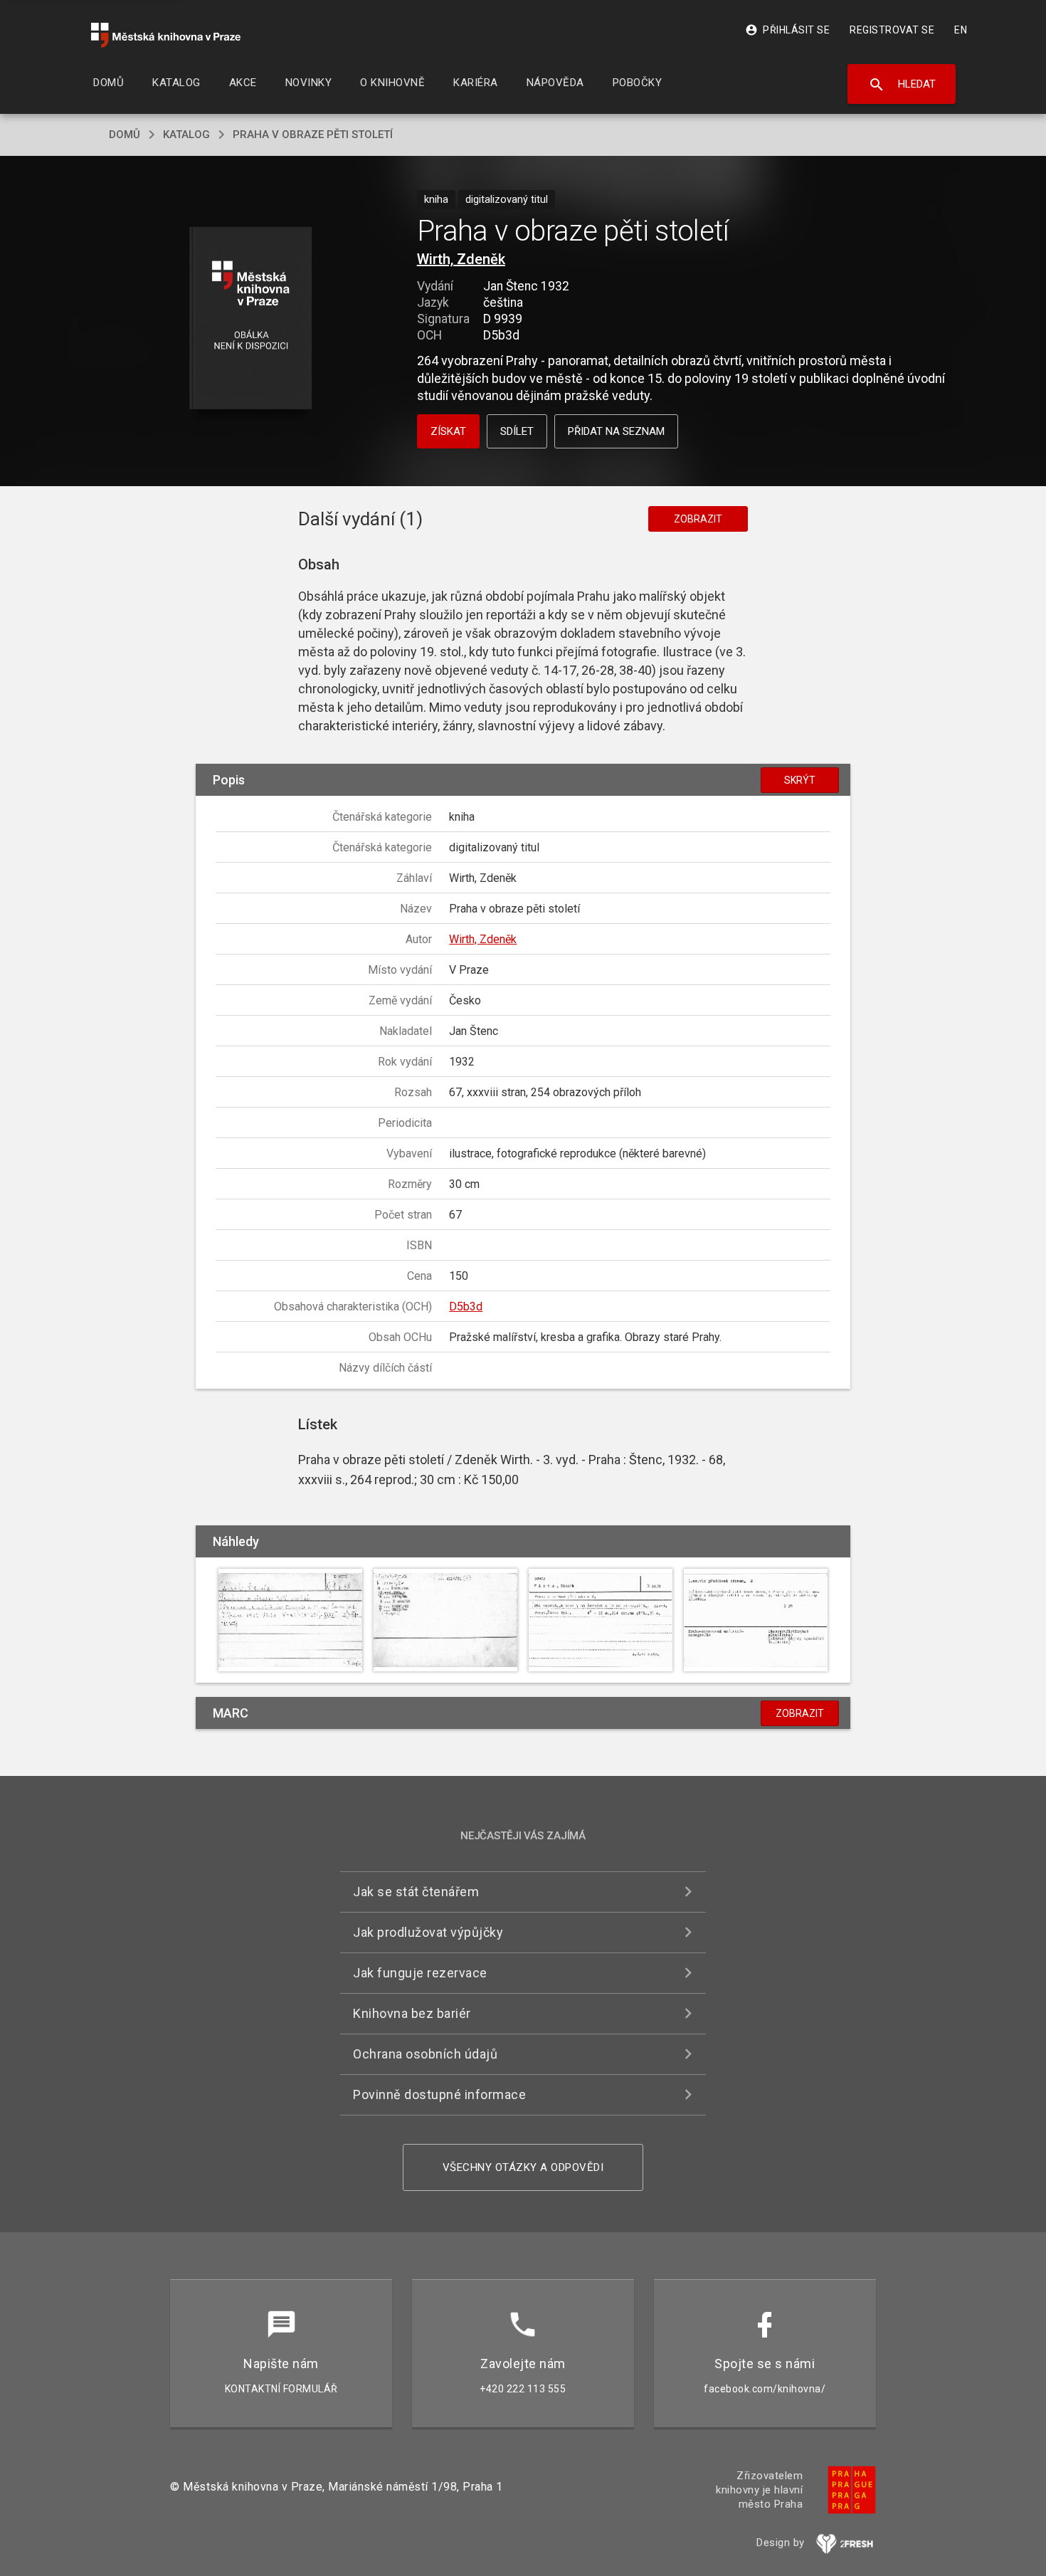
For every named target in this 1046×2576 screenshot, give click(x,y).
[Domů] (166, 35)
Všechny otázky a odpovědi (523, 2167)
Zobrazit (698, 519)
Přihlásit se (787, 30)
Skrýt (800, 780)
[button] (251, 319)
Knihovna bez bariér (412, 2013)
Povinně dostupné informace (439, 2094)
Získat (448, 431)
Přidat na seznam (616, 431)
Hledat (902, 85)
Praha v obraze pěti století (313, 135)
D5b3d (466, 1307)
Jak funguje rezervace (420, 1973)
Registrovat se (892, 30)
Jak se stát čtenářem (416, 1892)
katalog (186, 135)
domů (125, 135)
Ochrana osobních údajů (425, 2054)
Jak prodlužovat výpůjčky (428, 1932)
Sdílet (517, 431)
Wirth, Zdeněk (461, 259)
